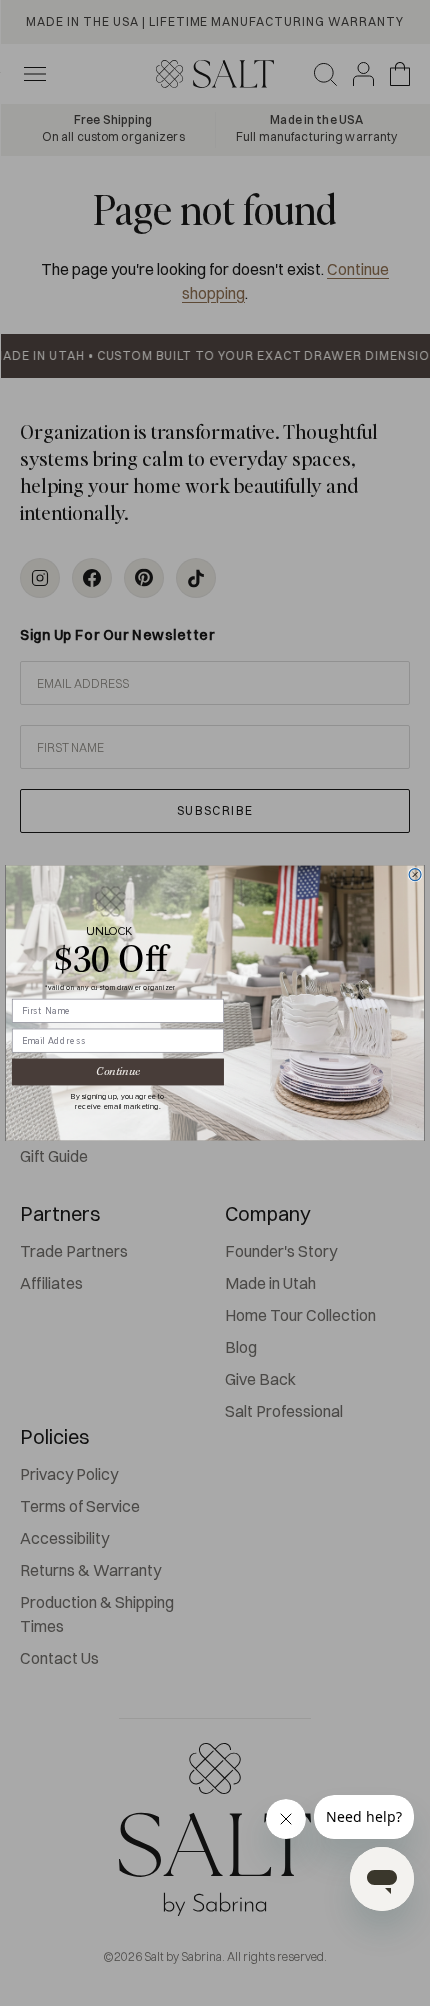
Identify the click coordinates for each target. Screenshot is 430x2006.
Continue (117, 1071)
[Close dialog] (415, 875)
